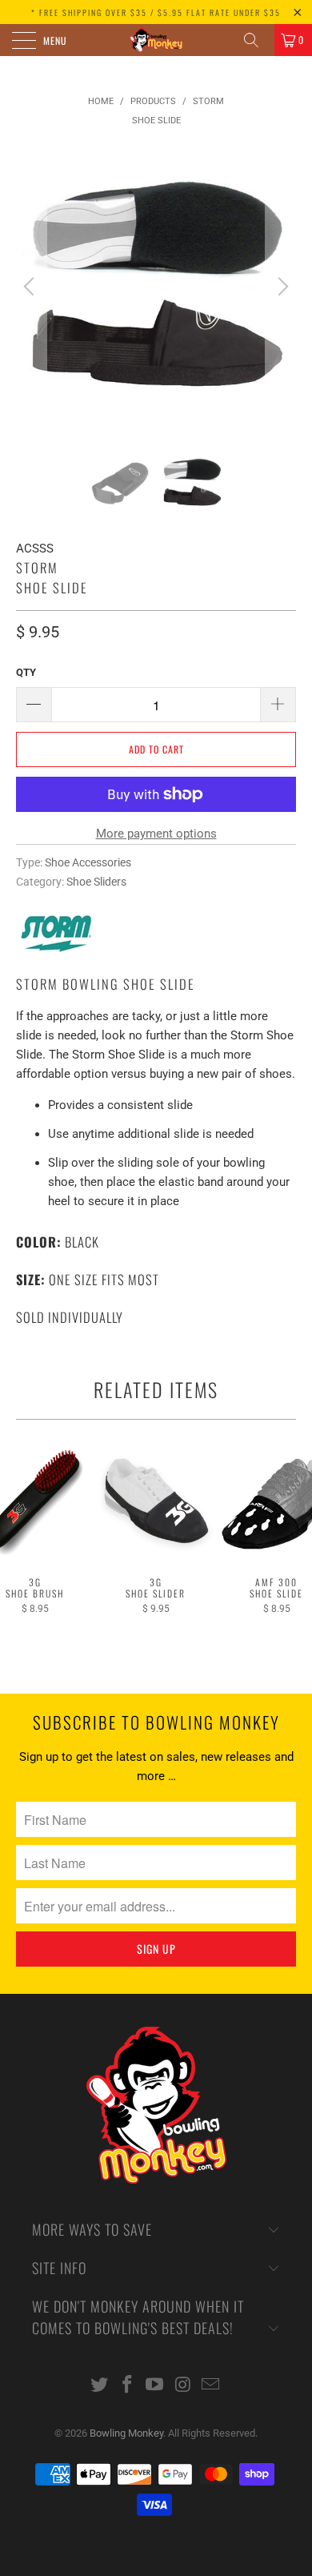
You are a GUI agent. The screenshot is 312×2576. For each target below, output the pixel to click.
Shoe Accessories (88, 862)
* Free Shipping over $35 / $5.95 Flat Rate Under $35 (156, 12)
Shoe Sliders (96, 882)
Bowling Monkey (126, 2433)
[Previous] (31, 287)
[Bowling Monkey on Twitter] (100, 2386)
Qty (26, 672)
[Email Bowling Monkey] (211, 2386)
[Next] (281, 287)
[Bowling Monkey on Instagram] (183, 2386)
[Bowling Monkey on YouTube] (155, 2386)
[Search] (257, 40)
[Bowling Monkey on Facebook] (127, 2386)
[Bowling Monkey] (156, 40)
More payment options (156, 834)
